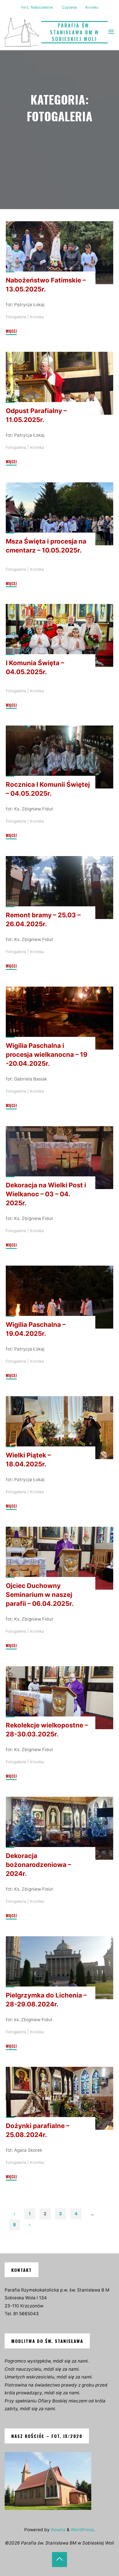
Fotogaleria (16, 317)
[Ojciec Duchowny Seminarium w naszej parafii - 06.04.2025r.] (59, 1558)
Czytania (69, 7)
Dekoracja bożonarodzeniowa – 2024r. (38, 1865)
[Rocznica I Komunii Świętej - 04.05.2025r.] (59, 757)
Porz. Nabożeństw (37, 7)
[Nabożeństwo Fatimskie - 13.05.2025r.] (59, 253)
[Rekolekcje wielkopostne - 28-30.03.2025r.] (59, 1698)
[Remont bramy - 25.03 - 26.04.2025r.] (59, 888)
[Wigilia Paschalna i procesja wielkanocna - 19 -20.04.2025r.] (59, 1018)
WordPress (82, 2530)
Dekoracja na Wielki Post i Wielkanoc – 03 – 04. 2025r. (46, 1194)
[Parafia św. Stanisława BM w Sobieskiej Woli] (22, 32)
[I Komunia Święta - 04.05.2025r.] (59, 635)
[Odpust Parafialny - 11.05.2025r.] (59, 383)
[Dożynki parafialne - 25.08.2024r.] (59, 2098)
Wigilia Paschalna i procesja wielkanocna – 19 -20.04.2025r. (47, 1054)
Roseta (58, 2530)
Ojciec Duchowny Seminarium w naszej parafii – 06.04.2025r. (40, 1595)
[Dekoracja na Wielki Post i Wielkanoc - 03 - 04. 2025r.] (59, 1158)
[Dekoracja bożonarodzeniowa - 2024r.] (59, 1828)
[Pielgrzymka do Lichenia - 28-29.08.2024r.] (59, 1967)
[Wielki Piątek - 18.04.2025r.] (59, 1428)
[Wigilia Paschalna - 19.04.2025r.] (59, 1297)
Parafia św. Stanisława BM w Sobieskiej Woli (75, 32)
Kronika (92, 7)
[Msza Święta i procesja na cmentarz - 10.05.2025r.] (59, 514)
